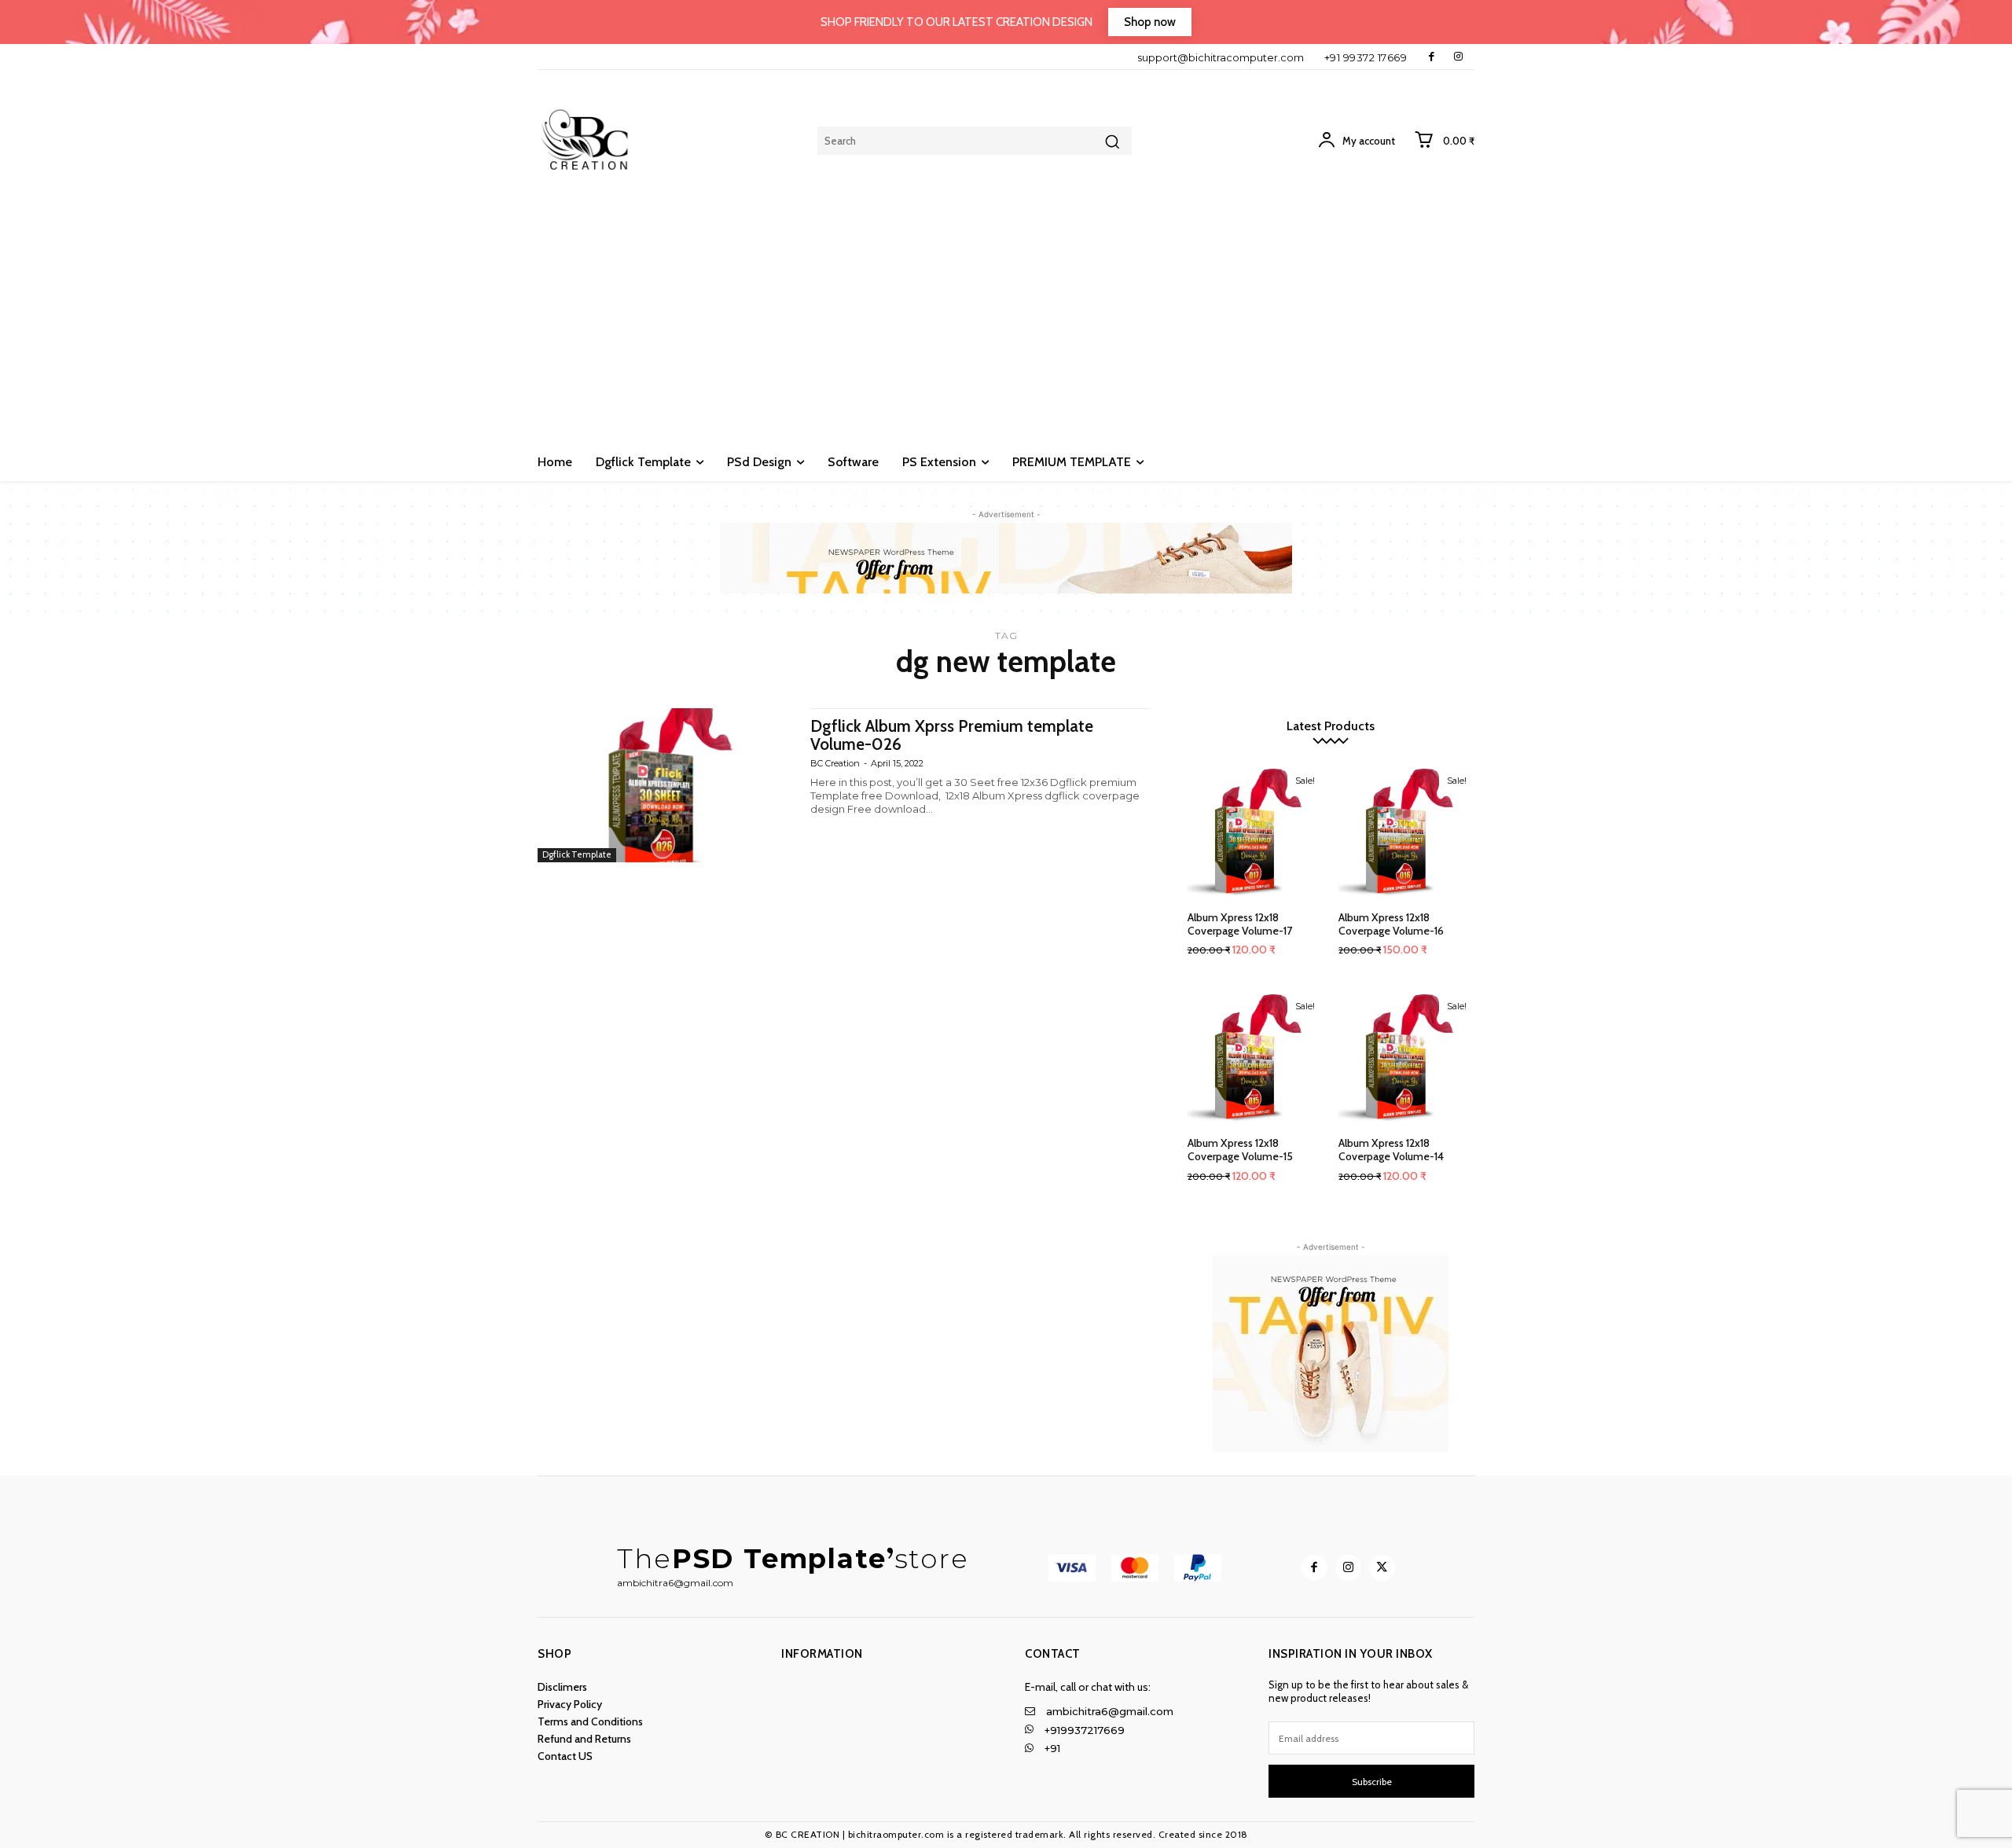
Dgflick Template (577, 854)
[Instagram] (1458, 57)
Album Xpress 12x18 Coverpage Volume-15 (1240, 1150)
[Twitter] (1382, 1568)
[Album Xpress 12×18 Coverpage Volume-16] (1406, 832)
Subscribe (1372, 1782)
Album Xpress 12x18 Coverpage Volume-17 (1240, 924)
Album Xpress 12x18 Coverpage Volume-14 (1391, 1150)
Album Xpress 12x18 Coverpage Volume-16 (1391, 924)
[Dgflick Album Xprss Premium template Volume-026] (666, 785)
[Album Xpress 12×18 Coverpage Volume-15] (1256, 1058)
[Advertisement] (1006, 325)
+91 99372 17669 (1366, 57)
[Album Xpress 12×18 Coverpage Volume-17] (1256, 832)
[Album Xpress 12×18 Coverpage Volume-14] (1406, 1058)
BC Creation (835, 763)
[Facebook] (1432, 57)
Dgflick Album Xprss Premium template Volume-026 (952, 735)
